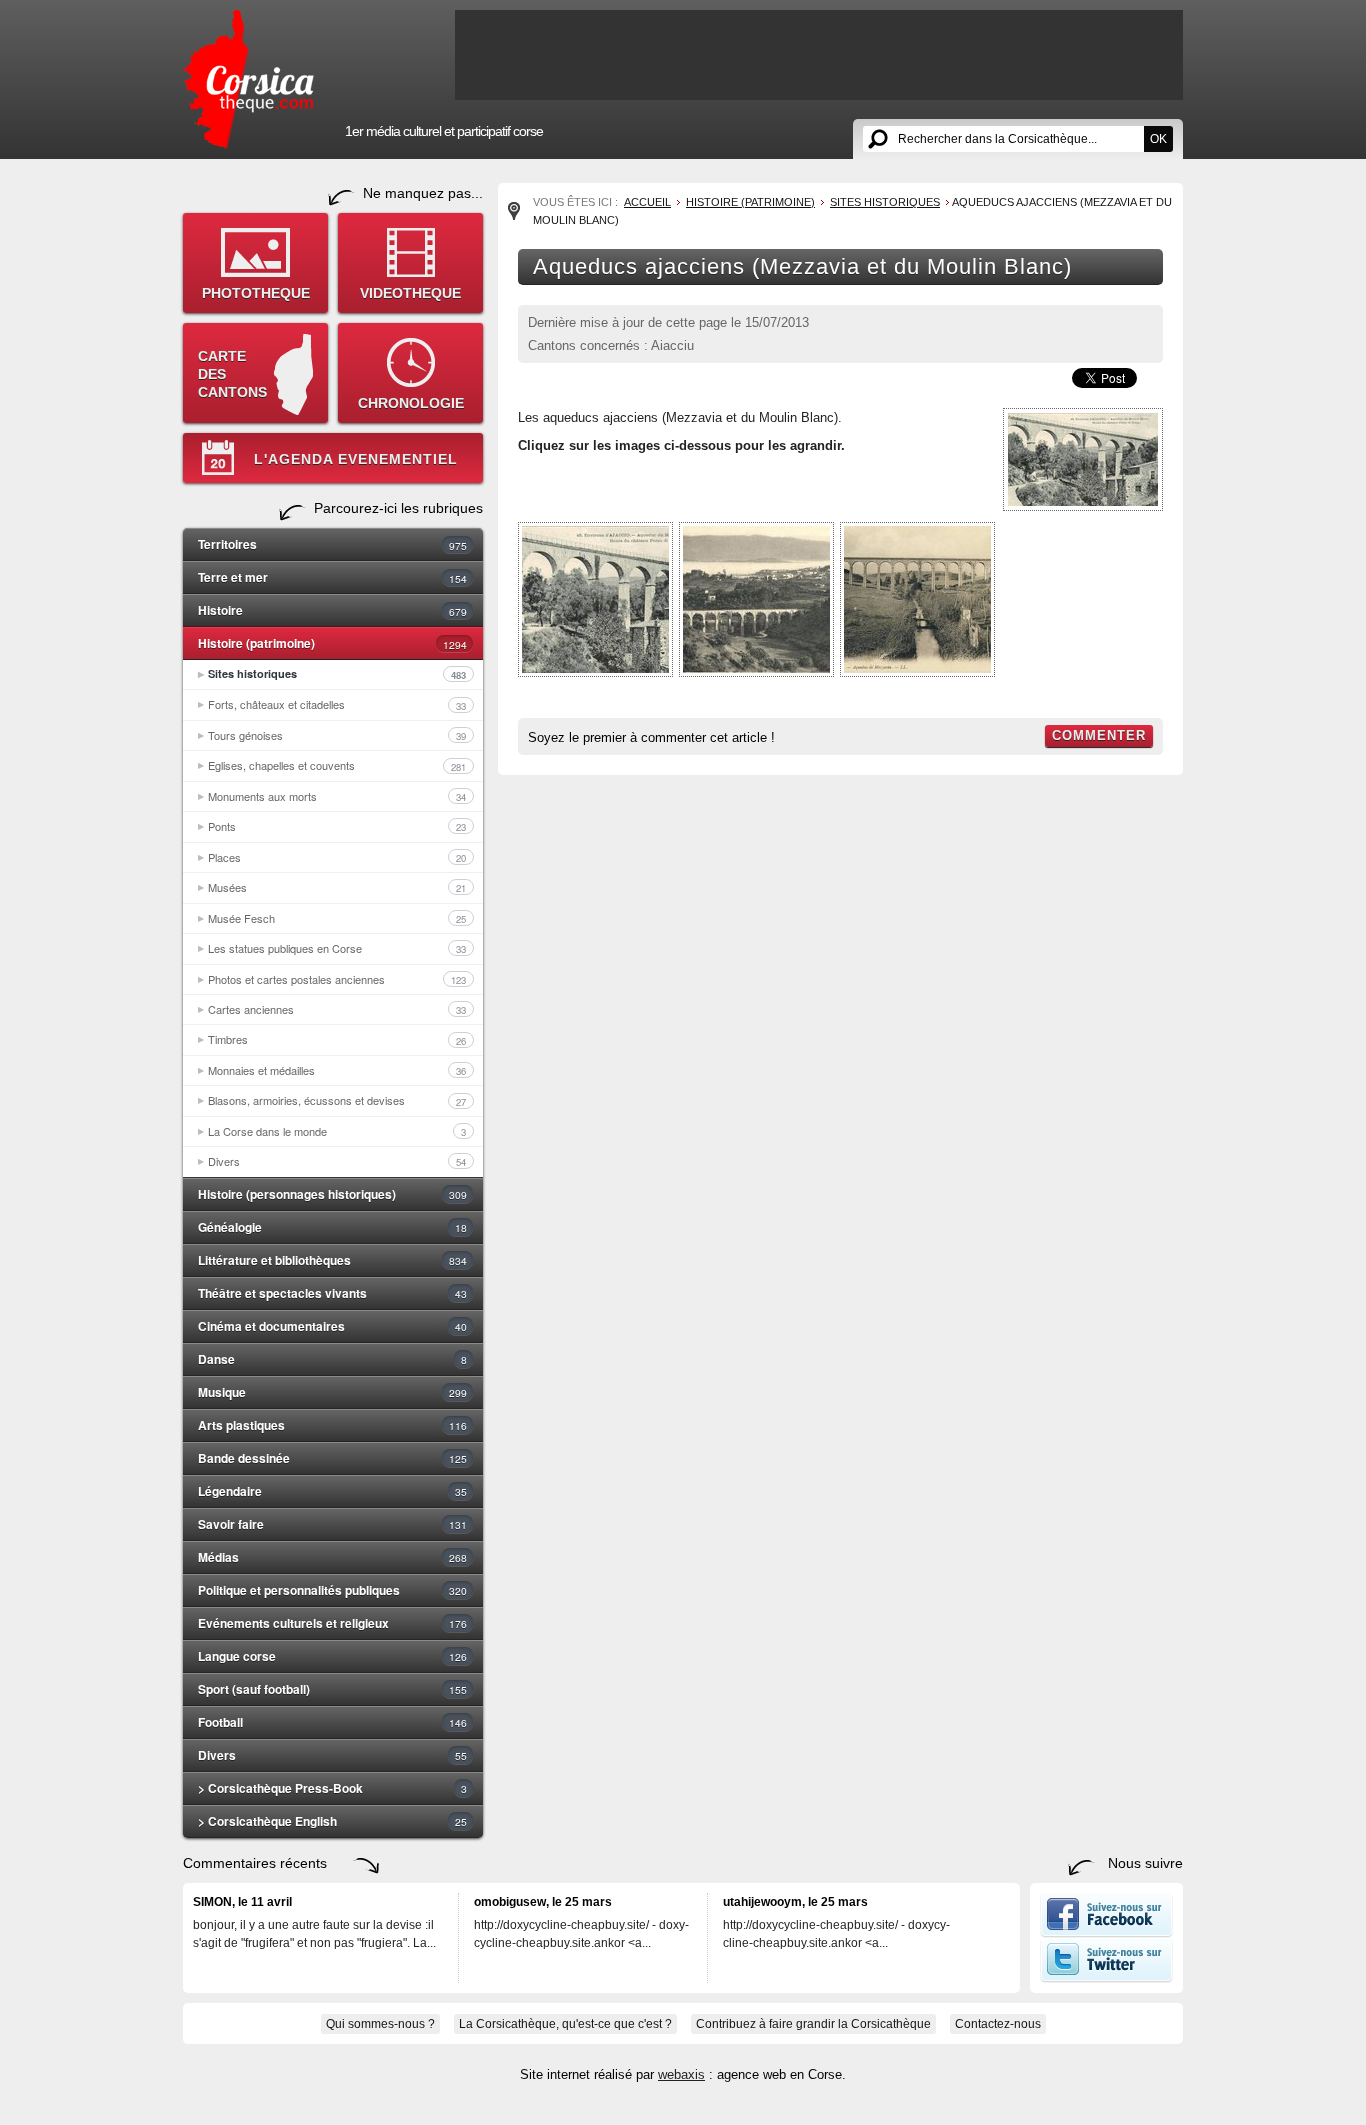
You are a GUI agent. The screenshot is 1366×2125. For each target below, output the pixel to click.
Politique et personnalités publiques (332, 1590)
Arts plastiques (332, 1425)
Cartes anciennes (337, 1009)
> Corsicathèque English (332, 1821)
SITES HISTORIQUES (885, 202)
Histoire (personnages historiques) (332, 1194)
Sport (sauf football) (332, 1689)
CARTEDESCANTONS (232, 374)
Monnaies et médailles (337, 1070)
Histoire (332, 610)
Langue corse (332, 1656)
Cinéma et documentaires (332, 1326)
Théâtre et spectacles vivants (332, 1293)
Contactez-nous (998, 2024)
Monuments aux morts (337, 796)
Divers (337, 1161)
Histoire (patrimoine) (332, 643)
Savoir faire (332, 1524)
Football (332, 1722)
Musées (337, 887)
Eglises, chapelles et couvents (337, 765)
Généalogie (332, 1227)
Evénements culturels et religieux (332, 1623)
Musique (332, 1392)
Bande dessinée (332, 1458)
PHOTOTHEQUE (256, 293)
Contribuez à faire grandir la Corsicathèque (813, 2024)
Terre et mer (332, 577)
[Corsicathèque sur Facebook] (1106, 1933)
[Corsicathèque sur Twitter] (1106, 1978)
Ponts (337, 826)
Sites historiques (337, 674)
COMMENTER (1099, 735)
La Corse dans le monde (337, 1131)
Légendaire (332, 1491)
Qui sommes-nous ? (380, 2024)
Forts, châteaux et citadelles (337, 704)
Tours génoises (337, 735)
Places (337, 857)
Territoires (332, 544)
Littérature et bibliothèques (332, 1260)
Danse (332, 1359)
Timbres (337, 1039)
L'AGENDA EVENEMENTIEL (356, 459)
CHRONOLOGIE (411, 403)
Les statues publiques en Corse (337, 948)
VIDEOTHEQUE (410, 293)
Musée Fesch (337, 918)
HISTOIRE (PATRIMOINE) (750, 202)
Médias (332, 1557)
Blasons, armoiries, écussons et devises (337, 1100)
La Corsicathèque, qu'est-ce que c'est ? (565, 2024)
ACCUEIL (647, 202)
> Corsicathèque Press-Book (332, 1788)
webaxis (681, 2074)
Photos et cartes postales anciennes (337, 979)
